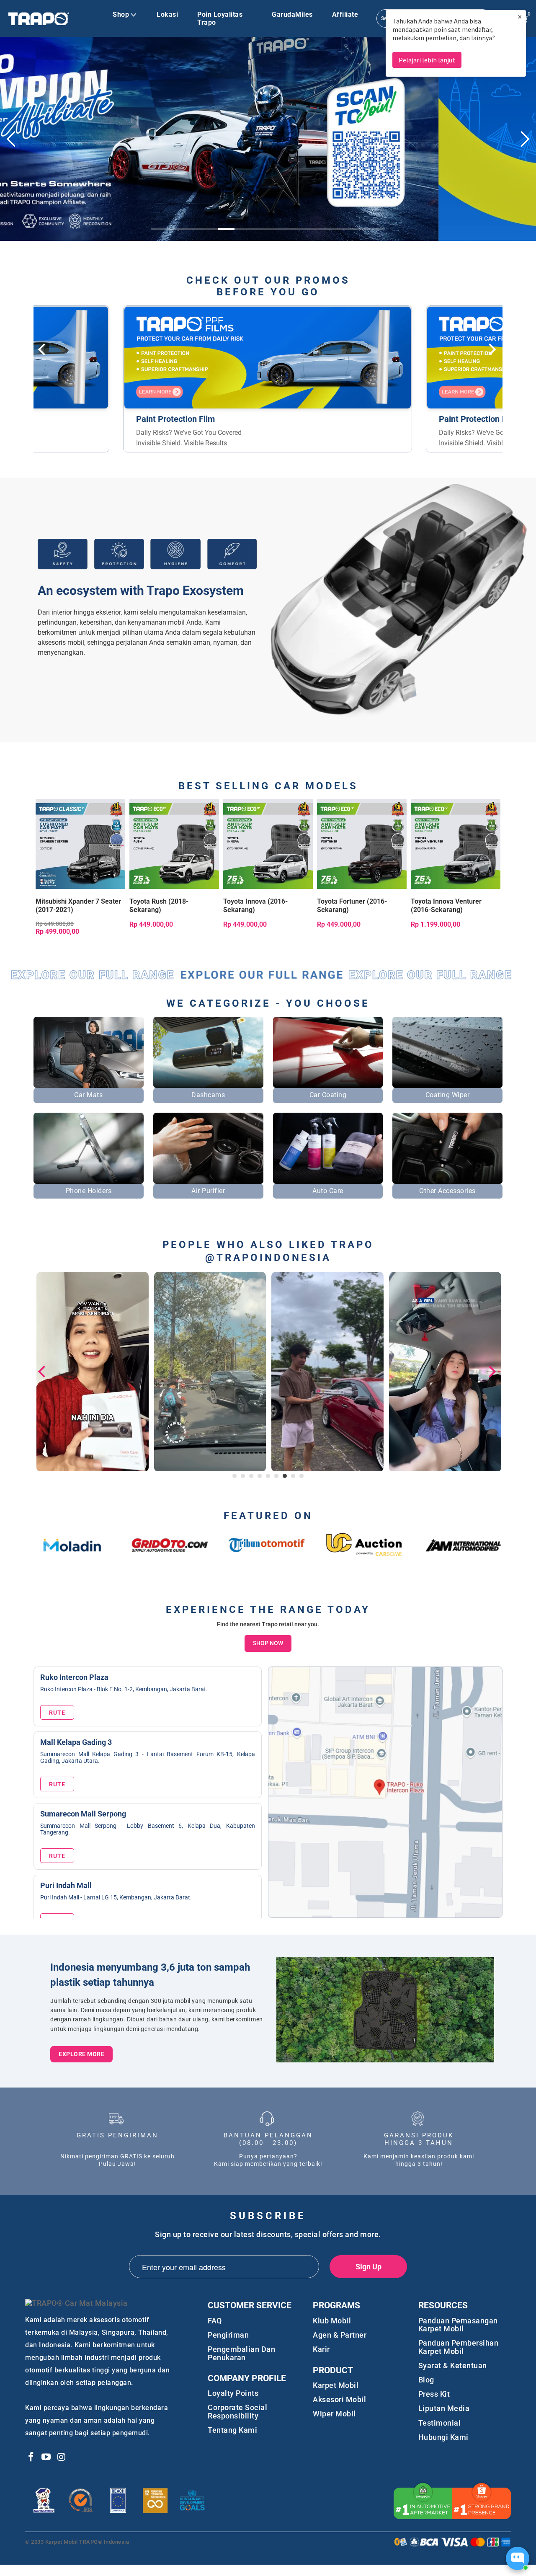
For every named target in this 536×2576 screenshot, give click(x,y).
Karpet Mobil (336, 2392)
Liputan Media (444, 2416)
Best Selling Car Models (268, 793)
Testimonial (440, 2430)
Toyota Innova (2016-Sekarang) (268, 851)
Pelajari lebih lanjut (427, 60)
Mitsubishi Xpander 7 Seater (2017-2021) (80, 851)
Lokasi (167, 14)
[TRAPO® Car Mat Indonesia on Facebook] (31, 2465)
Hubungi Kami (443, 2444)
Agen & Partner (340, 2342)
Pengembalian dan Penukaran (241, 2361)
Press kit (434, 2402)
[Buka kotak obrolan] (518, 2558)
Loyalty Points (233, 2401)
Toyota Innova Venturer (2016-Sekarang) (456, 851)
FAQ (215, 2328)
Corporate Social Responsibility (237, 2419)
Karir (321, 2357)
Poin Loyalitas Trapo (220, 18)
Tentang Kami (232, 2437)
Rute (57, 1720)
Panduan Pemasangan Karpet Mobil (458, 2332)
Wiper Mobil (334, 2421)
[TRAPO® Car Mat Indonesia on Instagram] (62, 2465)
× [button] (520, 17)
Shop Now (268, 1651)
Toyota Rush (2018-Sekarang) (174, 851)
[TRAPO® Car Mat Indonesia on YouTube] (46, 2465)
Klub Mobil (332, 2328)
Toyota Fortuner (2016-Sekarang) (362, 851)
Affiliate (345, 14)
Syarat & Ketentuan (453, 2373)
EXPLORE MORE (81, 2062)
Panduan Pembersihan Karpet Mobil (459, 2354)
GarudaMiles (292, 14)
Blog (426, 2387)
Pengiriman (228, 2342)
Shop (121, 14)
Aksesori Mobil (339, 2407)
